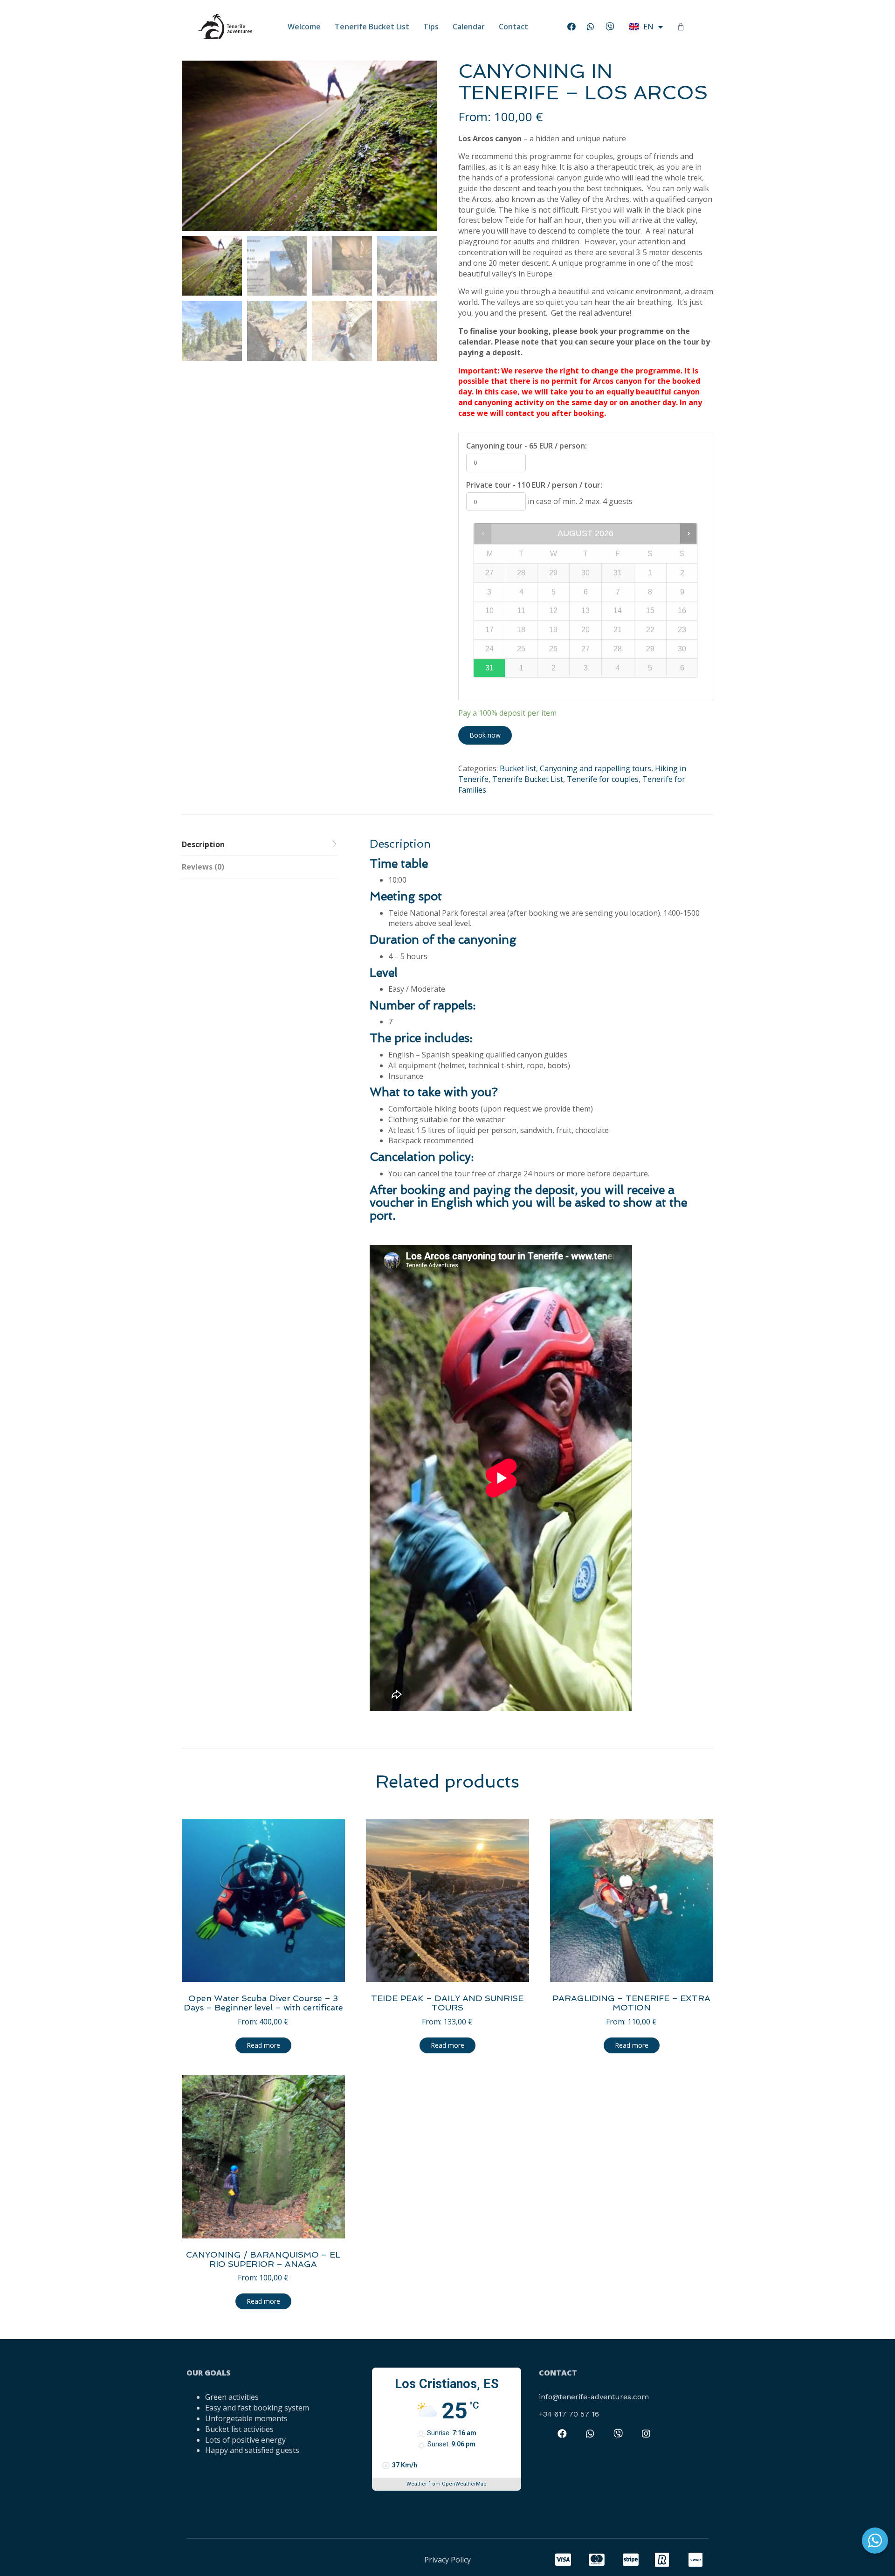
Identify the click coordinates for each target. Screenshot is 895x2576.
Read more (263, 2045)
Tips (431, 27)
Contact (513, 27)
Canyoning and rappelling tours (596, 768)
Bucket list (518, 768)
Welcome (304, 27)
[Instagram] (646, 2434)
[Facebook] (571, 27)
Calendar (469, 27)
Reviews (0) (203, 867)
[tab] (260, 845)
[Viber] (610, 27)
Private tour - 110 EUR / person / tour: (534, 485)
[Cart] (681, 27)
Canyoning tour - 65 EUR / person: (527, 446)
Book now (485, 735)
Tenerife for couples (603, 779)
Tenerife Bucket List (372, 27)
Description (203, 844)
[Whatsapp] (591, 27)
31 (489, 668)
